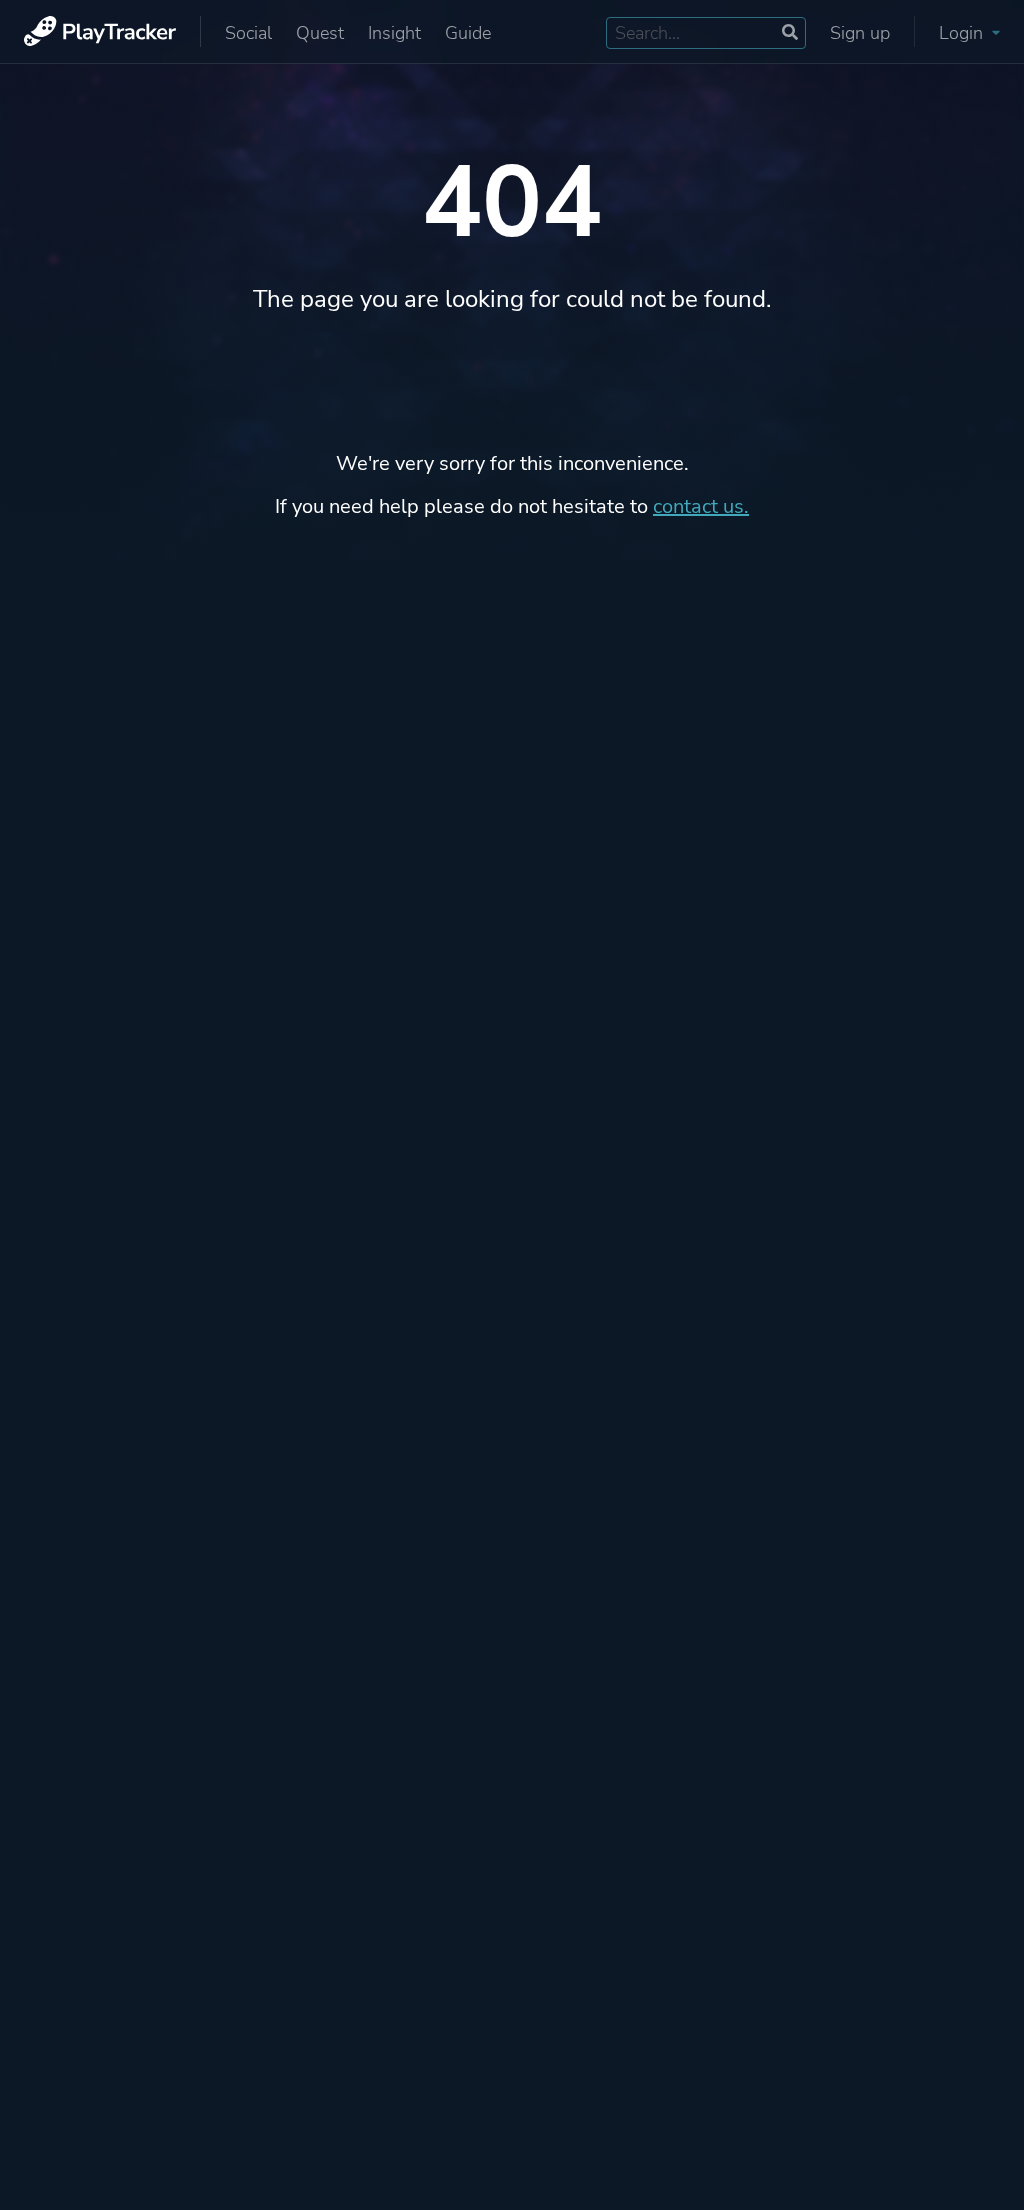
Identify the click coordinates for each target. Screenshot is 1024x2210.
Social (248, 33)
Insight (394, 33)
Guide (468, 33)
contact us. (701, 506)
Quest (320, 33)
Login (963, 33)
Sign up (860, 33)
